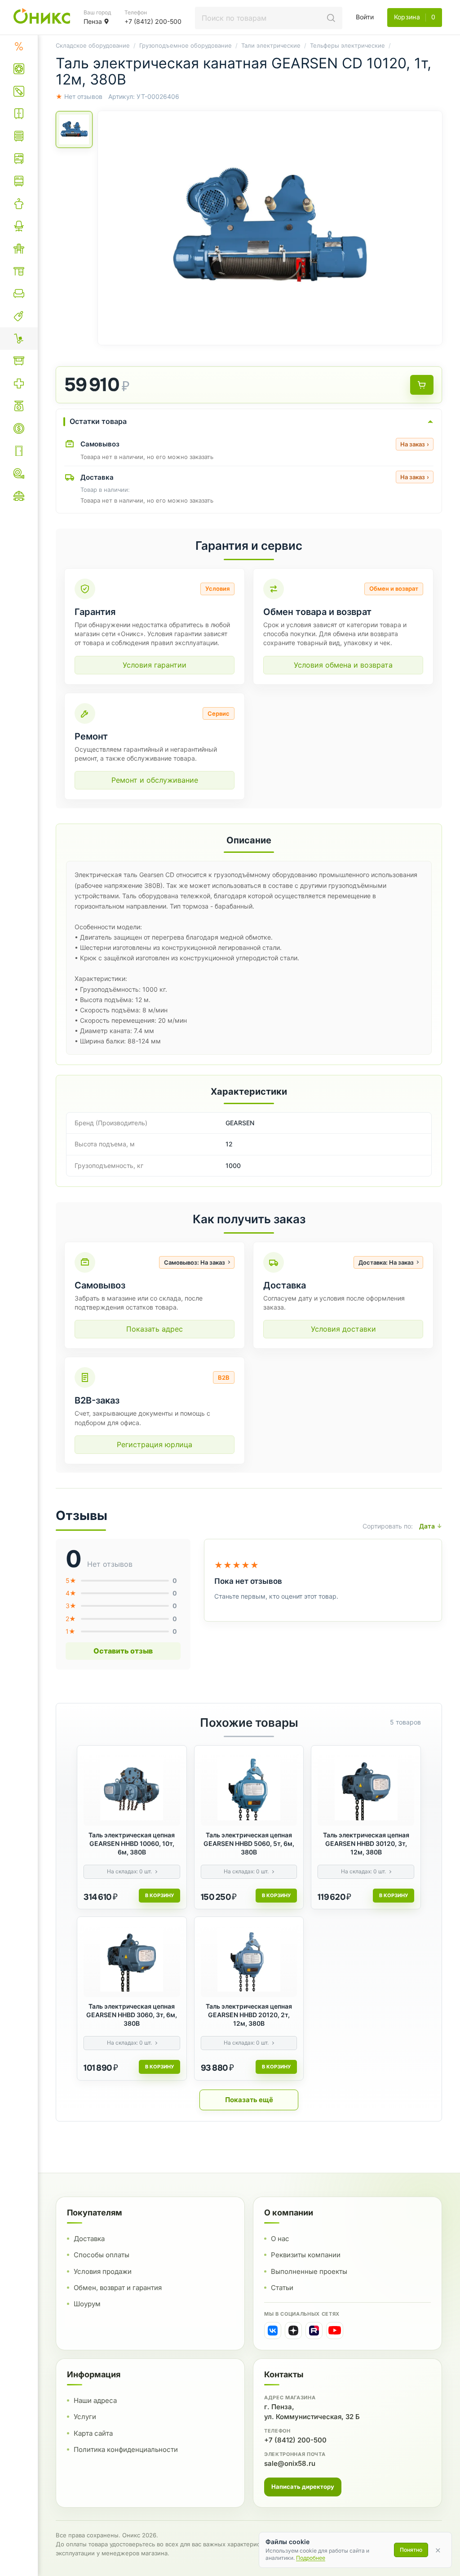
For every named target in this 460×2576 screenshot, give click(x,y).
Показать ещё (249, 2100)
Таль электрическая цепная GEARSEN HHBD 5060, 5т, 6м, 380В (249, 1843)
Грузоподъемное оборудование (186, 45)
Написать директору (303, 2487)
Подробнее (311, 2558)
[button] (270, 228)
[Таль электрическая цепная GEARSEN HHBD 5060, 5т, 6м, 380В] (249, 1789)
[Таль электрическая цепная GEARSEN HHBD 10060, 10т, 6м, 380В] (132, 1789)
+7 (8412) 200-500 (295, 2440)
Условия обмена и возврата (343, 665)
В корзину (159, 1895)
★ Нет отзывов (79, 96)
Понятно (411, 2550)
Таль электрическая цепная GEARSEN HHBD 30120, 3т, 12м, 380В (366, 1843)
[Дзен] (293, 2331)
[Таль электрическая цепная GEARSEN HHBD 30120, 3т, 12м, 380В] (366, 1789)
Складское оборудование (93, 45)
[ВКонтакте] (273, 2331)
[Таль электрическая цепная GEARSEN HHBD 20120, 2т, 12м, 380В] (249, 1960)
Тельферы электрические (347, 45)
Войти (365, 17)
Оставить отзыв (123, 1651)
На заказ (415, 444)
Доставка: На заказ (386, 1262)
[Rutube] (314, 2331)
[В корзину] (422, 385)
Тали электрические (271, 45)
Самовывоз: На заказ (195, 1262)
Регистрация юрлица (155, 1444)
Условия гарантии (155, 665)
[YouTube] (335, 2331)
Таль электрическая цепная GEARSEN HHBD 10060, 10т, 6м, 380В (132, 1843)
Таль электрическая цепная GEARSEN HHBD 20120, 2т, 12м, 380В (249, 2015)
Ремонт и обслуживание (155, 780)
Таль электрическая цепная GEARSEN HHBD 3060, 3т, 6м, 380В (132, 2015)
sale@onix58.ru (290, 2463)
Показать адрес (155, 1329)
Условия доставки (343, 1329)
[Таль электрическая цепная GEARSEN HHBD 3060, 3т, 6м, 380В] (132, 1960)
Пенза (93, 21)
